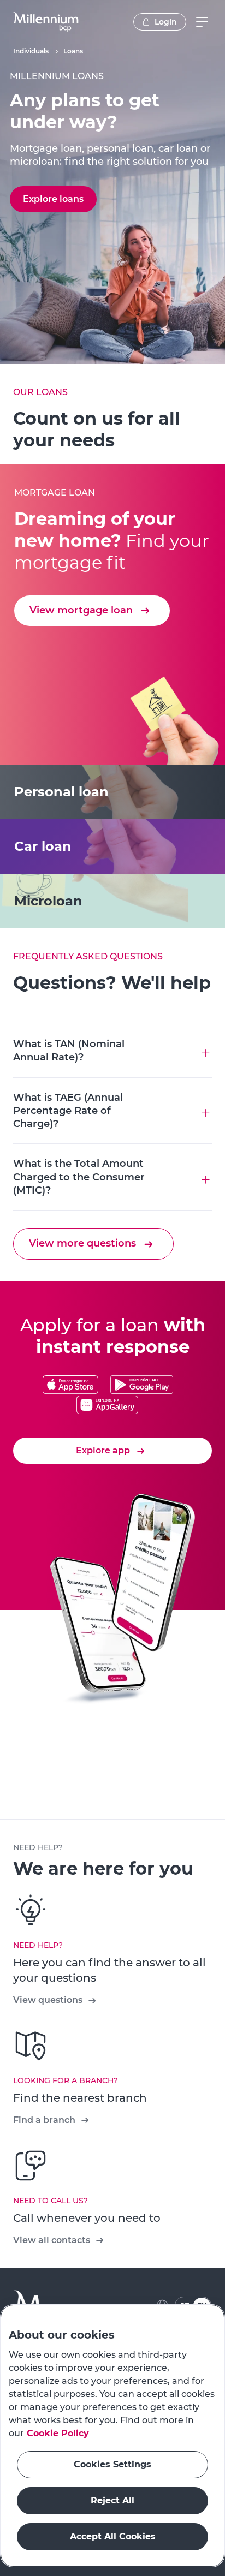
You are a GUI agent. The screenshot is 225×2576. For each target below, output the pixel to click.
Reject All (112, 2500)
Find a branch (44, 2120)
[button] (46, 22)
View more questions (82, 1243)
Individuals (31, 51)
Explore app (103, 1450)
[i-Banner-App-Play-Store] (142, 1385)
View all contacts (52, 2240)
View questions (48, 2000)
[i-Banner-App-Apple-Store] (70, 1385)
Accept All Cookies (113, 2536)
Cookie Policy (58, 2433)
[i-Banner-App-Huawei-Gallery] (108, 1406)
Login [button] (166, 22)
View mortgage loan (81, 610)
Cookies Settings (112, 2464)
